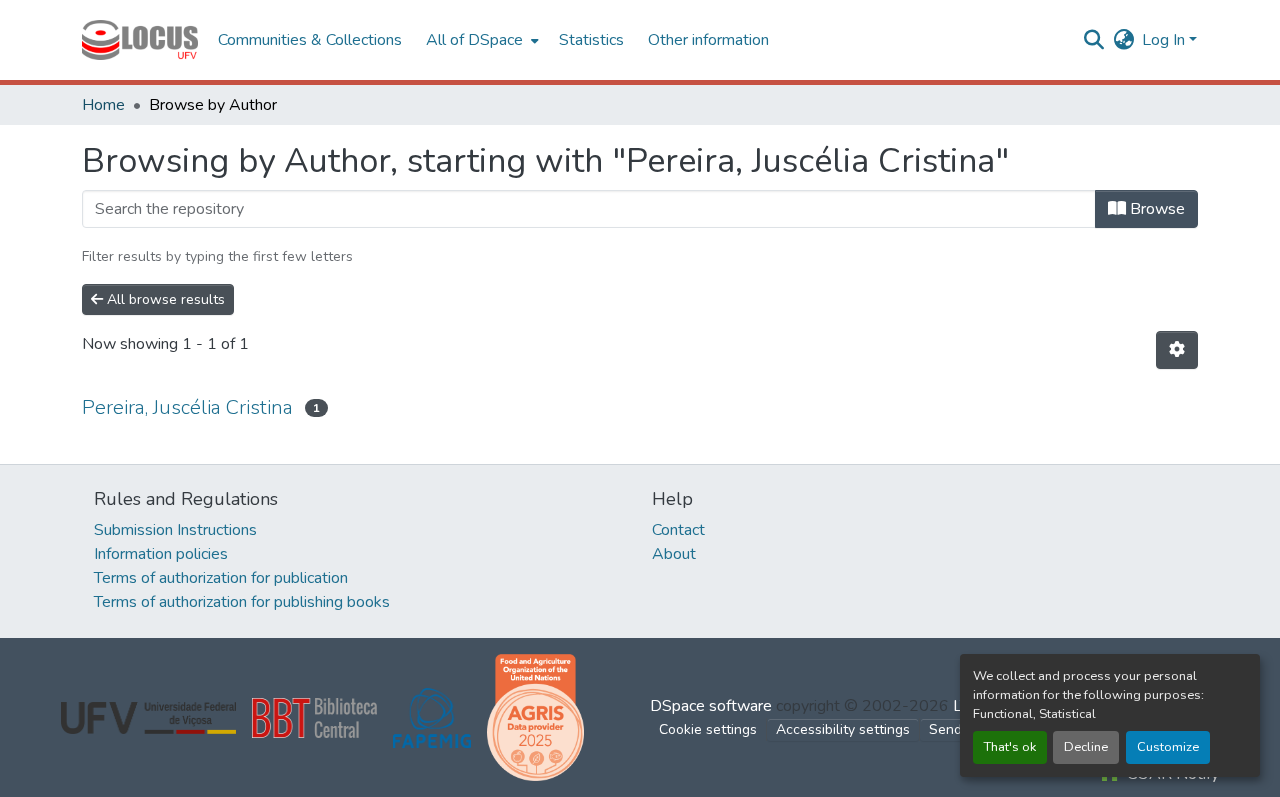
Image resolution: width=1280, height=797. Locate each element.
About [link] (674, 554)
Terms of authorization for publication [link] (221, 578)
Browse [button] (1155, 209)
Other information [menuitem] (708, 40)
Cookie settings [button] (708, 729)
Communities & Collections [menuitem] (310, 40)
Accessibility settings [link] (843, 729)
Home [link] (103, 105)
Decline (1086, 747)
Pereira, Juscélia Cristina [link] (187, 407)
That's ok (1010, 747)
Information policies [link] (161, 554)
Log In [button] (1165, 40)
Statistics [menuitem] (591, 40)
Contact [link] (678, 530)
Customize (1168, 747)
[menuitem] (480, 40)
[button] (140, 40)
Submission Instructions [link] (175, 530)
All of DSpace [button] (474, 40)
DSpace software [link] (711, 706)
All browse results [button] (164, 299)
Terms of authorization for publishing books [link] (242, 602)
